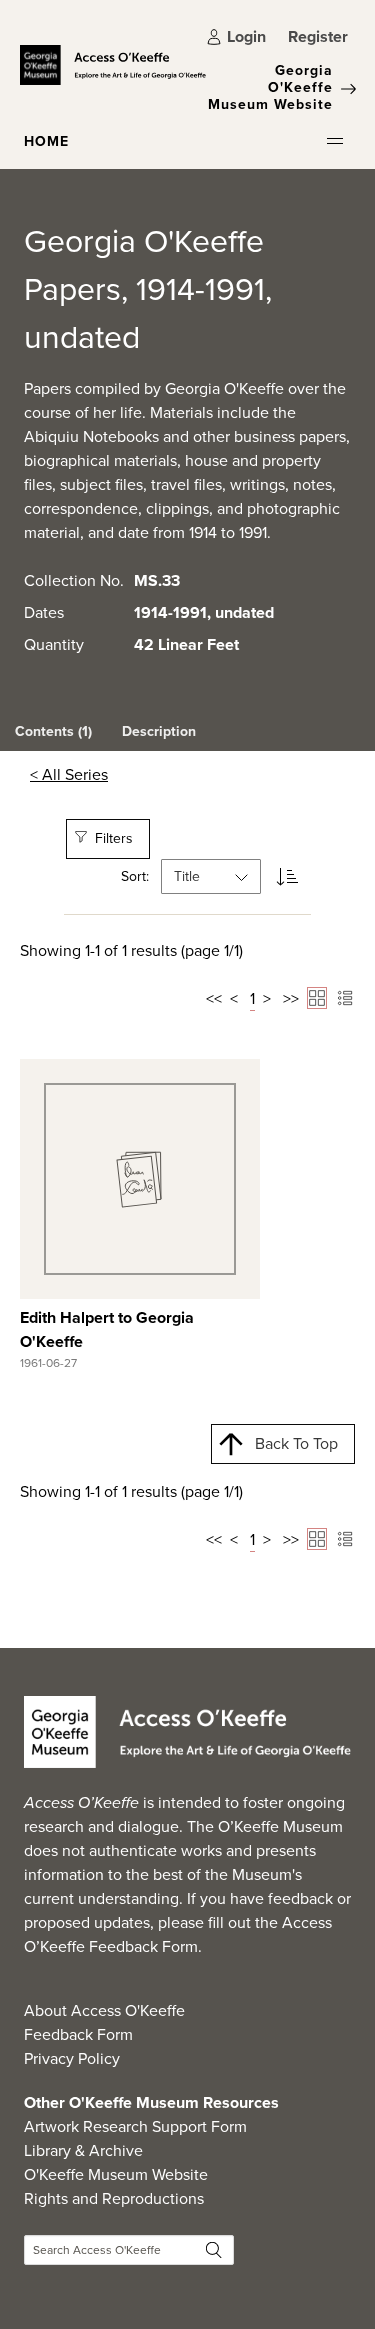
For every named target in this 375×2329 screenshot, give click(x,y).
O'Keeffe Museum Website (116, 2174)
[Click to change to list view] (345, 998)
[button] (335, 141)
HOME (46, 141)
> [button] (267, 998)
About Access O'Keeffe (104, 2010)
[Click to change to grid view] (317, 998)
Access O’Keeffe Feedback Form (178, 1934)
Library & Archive (83, 2150)
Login (246, 36)
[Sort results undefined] (287, 876)
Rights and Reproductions (114, 2198)
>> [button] (291, 998)
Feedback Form (78, 2034)
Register (318, 36)
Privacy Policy (72, 2058)
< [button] (234, 998)
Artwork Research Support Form (135, 2126)
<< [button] (214, 998)
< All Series (69, 774)
